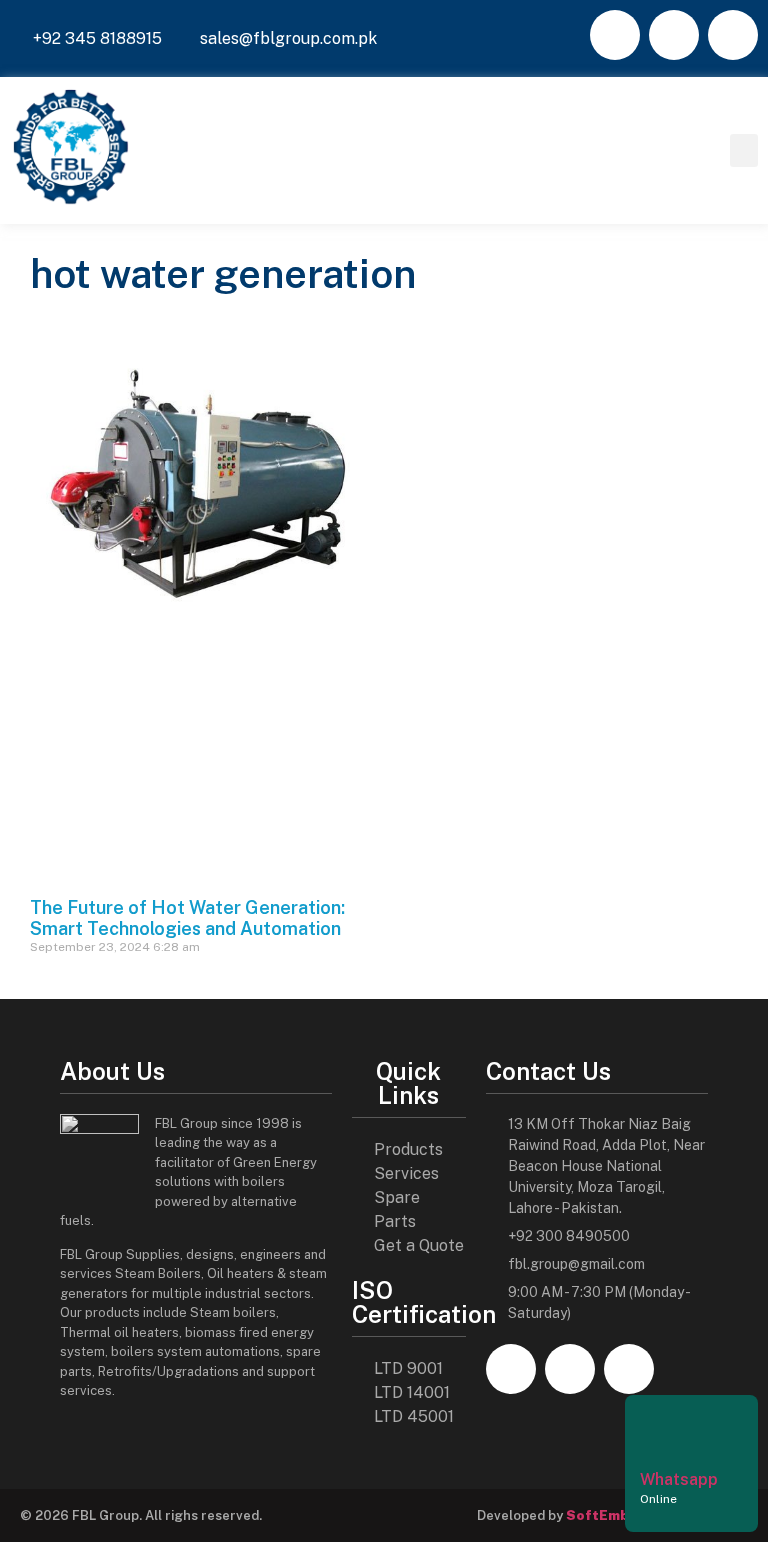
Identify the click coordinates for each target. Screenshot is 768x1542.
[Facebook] (615, 35)
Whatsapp (679, 1479)
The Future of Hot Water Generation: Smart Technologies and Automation (187, 918)
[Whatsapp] (665, 1430)
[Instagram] (674, 35)
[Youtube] (733, 35)
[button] (744, 150)
